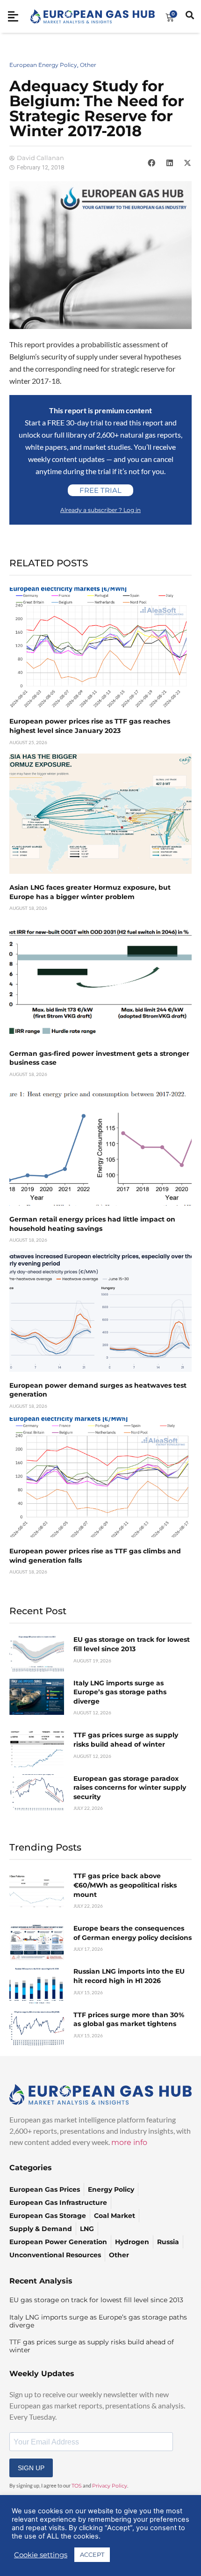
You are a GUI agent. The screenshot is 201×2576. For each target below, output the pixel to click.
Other (88, 65)
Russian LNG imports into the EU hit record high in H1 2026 (129, 1976)
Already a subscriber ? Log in (100, 510)
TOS (77, 2486)
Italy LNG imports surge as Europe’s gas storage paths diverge (120, 1692)
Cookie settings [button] (41, 2555)
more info (129, 2142)
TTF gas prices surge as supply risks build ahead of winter (126, 1740)
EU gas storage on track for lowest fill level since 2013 (132, 1644)
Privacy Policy (110, 2486)
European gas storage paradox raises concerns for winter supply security (130, 1788)
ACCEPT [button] (92, 2554)
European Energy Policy (43, 65)
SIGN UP (31, 2468)
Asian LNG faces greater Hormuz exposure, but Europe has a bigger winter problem (90, 892)
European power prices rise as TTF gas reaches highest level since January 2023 (90, 726)
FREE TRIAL (100, 490)
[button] (151, 162)
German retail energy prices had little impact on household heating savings (92, 1224)
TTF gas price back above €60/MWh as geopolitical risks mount (125, 1885)
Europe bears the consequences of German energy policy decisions (133, 1933)
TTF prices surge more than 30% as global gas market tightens (129, 2020)
